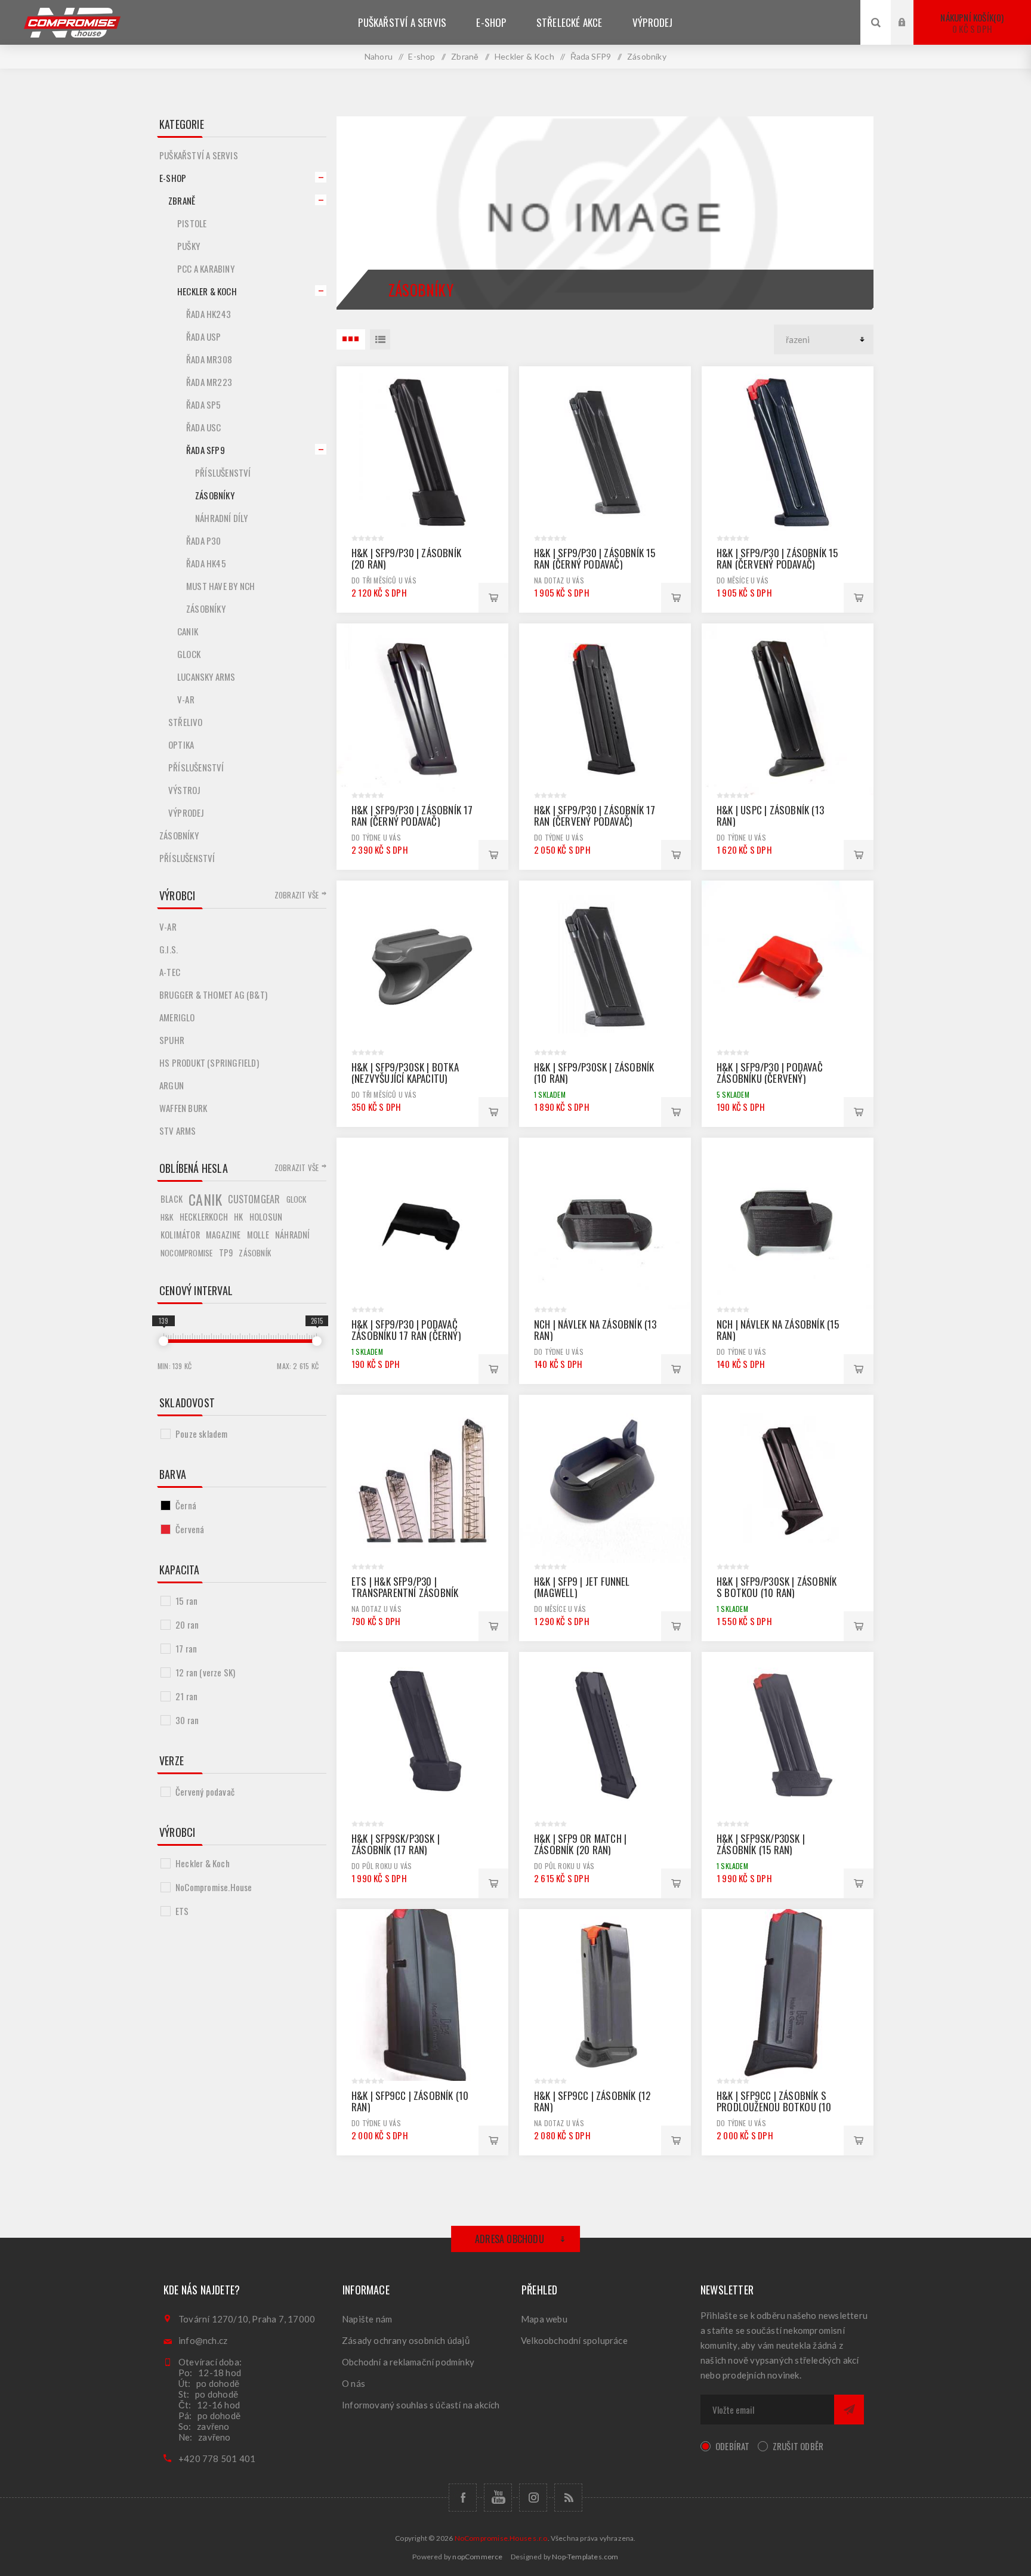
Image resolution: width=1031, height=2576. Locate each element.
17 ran (186, 1648)
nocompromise (186, 1253)
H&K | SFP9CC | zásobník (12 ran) (592, 2101)
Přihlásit (911, 11)
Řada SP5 (204, 404)
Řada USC (204, 427)
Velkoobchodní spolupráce (574, 2340)
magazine (223, 1235)
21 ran (186, 1696)
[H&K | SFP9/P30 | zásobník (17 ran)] (422, 709)
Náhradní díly (222, 518)
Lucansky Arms (206, 677)
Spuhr (172, 1040)
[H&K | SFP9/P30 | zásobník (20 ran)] (422, 452)
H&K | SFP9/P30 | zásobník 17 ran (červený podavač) (595, 816)
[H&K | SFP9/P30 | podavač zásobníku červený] (788, 966)
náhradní (293, 1235)
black (172, 1199)
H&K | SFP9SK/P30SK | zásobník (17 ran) (396, 1844)
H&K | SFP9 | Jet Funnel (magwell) (582, 1587)
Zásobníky (215, 495)
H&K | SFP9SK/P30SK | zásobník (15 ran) (761, 1844)
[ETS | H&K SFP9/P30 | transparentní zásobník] (422, 1481)
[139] (163, 1341)
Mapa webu (544, 2319)
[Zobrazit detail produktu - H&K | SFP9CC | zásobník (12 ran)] (605, 1995)
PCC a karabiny (206, 268)
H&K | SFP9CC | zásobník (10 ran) (410, 2101)
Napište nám (367, 2319)
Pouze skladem (202, 1434)
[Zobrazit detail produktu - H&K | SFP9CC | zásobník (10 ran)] (422, 1995)
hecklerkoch (204, 1217)
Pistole (192, 223)
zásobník (255, 1253)
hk (238, 1217)
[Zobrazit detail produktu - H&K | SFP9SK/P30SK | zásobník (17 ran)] (422, 1738)
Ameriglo (177, 1017)
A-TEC (170, 972)
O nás (354, 2383)
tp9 (226, 1253)
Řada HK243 (209, 314)
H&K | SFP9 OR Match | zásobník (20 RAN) (580, 1844)
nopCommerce (477, 2557)
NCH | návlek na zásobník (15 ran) (778, 1330)
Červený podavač (205, 1792)
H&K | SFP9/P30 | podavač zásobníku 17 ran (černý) (406, 1330)
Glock (189, 654)
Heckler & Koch (207, 291)
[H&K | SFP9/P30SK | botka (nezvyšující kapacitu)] (422, 966)
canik (205, 1199)
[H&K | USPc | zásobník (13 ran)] (788, 709)
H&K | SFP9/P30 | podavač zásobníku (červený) (770, 1073)
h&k (167, 1217)
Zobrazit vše (297, 895)
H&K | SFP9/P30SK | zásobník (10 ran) (594, 1073)
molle (258, 1235)
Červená (190, 1529)
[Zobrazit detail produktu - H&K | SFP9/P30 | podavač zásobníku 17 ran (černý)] (422, 1224)
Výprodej (186, 813)
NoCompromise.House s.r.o (501, 2538)
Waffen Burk (183, 1108)
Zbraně (182, 200)
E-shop (173, 178)
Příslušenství (223, 472)
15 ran (186, 1601)
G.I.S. (169, 949)
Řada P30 (204, 540)
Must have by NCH (220, 586)
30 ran (187, 1720)
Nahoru (379, 56)
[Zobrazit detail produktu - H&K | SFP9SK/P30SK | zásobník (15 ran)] (788, 1738)
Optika (181, 745)
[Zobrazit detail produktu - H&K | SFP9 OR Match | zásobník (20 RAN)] (605, 1738)
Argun (172, 1085)
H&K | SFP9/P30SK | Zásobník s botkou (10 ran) (777, 1587)
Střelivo (186, 722)
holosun (266, 1217)
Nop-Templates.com (585, 2557)
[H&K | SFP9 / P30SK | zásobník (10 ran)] (605, 966)
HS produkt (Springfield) (209, 1062)
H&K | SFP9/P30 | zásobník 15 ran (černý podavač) (595, 558)
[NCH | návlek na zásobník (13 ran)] (605, 1224)
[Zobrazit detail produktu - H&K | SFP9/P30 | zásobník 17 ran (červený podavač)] (605, 709)
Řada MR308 (209, 359)
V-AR (186, 699)
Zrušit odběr (798, 2446)
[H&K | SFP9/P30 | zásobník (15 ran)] (788, 452)
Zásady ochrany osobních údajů (406, 2340)
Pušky (189, 246)
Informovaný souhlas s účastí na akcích (421, 2405)
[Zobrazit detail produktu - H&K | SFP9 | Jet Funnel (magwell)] (605, 1481)
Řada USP (204, 336)
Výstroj (184, 790)
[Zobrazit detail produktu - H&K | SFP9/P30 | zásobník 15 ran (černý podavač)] (605, 452)
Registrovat (911, 34)
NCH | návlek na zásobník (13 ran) (595, 1330)
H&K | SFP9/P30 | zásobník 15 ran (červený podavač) (777, 558)
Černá (186, 1505)
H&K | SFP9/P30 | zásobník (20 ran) (406, 558)
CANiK (188, 631)
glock (297, 1199)
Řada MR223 (209, 382)
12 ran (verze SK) (205, 1672)
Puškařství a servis (199, 155)
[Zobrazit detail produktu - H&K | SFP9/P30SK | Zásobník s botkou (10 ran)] (788, 1481)
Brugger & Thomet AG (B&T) (213, 994)
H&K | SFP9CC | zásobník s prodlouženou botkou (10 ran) (774, 2107)
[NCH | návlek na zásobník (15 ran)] (788, 1224)
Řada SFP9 (206, 450)
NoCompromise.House (214, 1887)
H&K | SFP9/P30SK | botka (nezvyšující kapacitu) (405, 1073)
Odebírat (733, 2446)
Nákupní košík (971, 23)
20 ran (187, 1624)
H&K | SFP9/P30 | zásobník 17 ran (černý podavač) (412, 816)
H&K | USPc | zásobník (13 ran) (770, 816)
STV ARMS (178, 1131)
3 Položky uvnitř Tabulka (351, 339)
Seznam (380, 339)
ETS (182, 1911)
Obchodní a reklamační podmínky (408, 2362)
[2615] (317, 1341)
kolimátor (180, 1235)
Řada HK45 (206, 563)
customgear (254, 1199)
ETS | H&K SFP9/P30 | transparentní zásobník (405, 1587)
